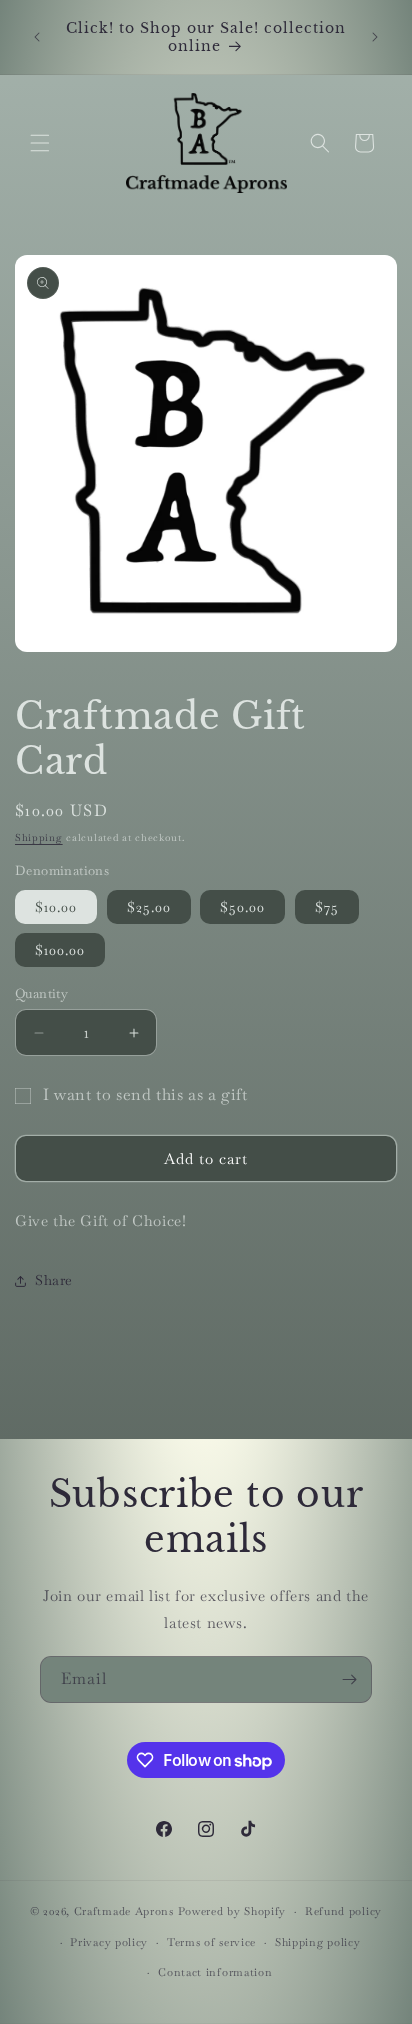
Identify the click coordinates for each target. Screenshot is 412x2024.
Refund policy (343, 1911)
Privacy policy (109, 1942)
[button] (40, 143)
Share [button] (54, 1280)
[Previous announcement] (37, 37)
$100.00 (60, 950)
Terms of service (211, 1942)
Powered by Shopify (232, 1911)
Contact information (215, 1972)
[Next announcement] (375, 37)
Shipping (39, 837)
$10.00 (56, 907)
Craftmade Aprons (124, 1911)
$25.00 (149, 907)
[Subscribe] (349, 1679)
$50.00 (242, 907)
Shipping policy (318, 1942)
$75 (327, 907)
